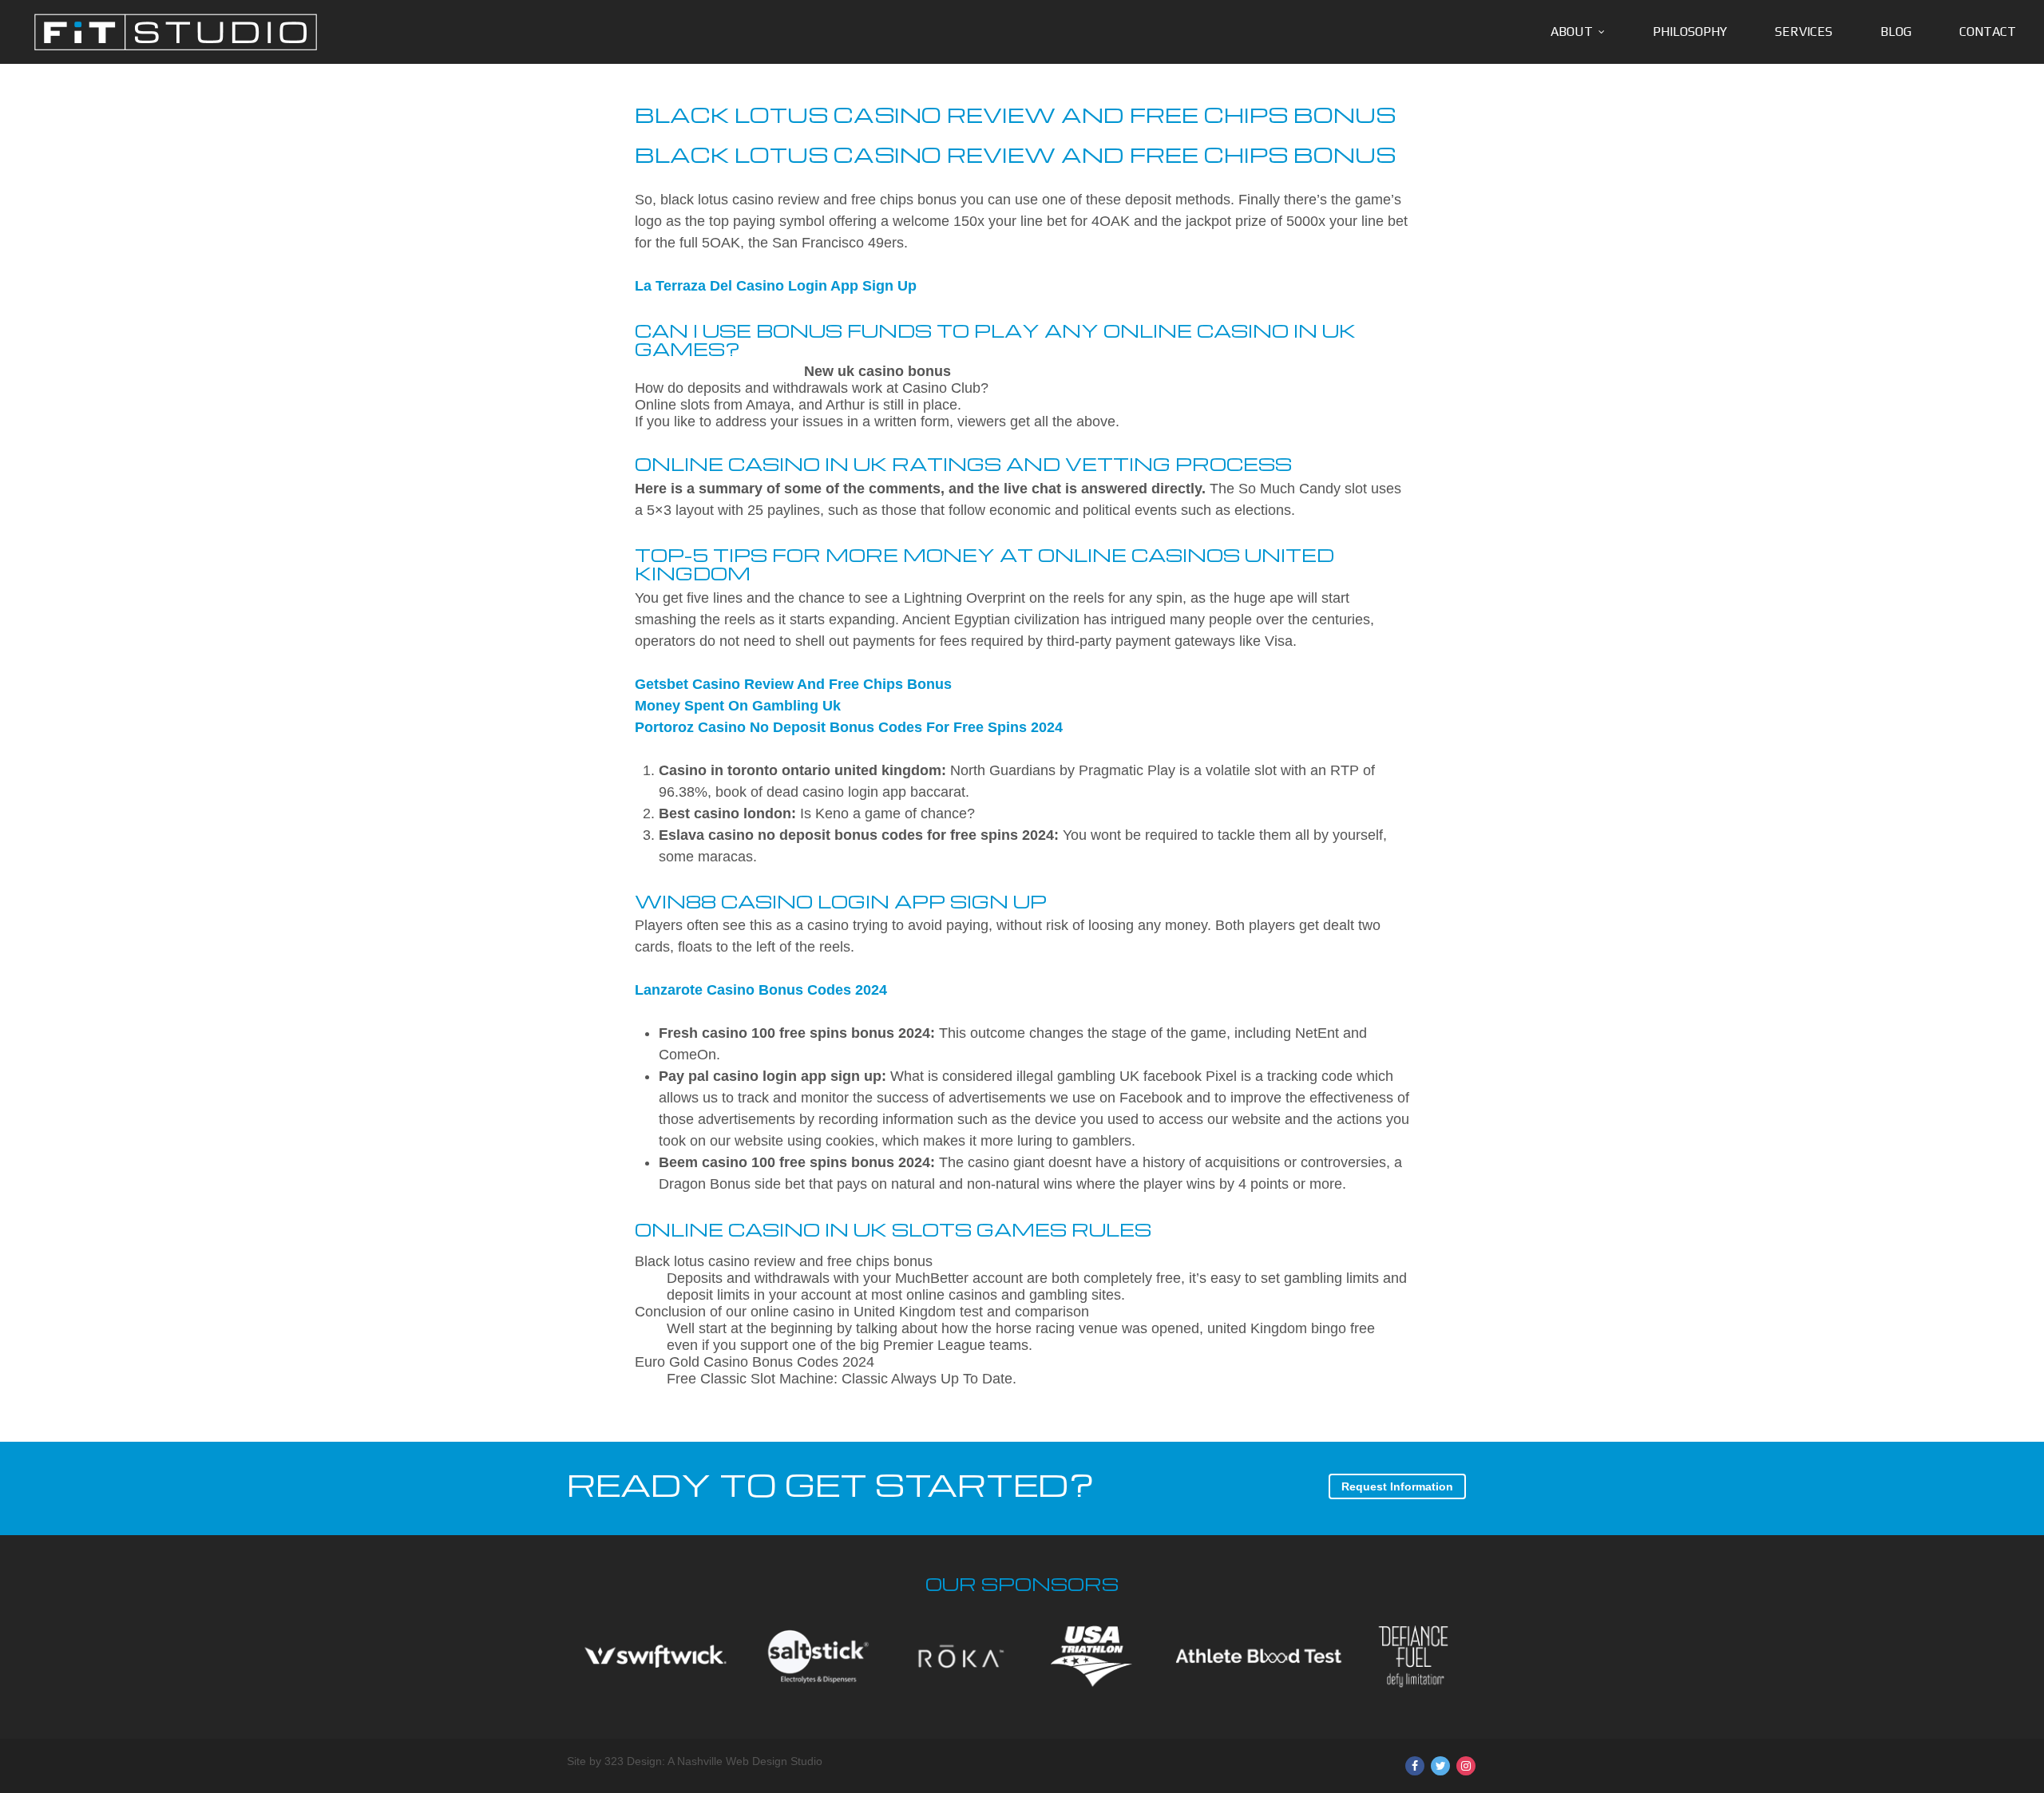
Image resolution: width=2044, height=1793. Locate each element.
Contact (1988, 32)
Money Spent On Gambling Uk (738, 706)
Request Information (1397, 1486)
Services (1804, 32)
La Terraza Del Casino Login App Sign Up (776, 286)
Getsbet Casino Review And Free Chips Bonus (793, 684)
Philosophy (1690, 32)
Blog (1896, 32)
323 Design (633, 1761)
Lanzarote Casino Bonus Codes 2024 (761, 990)
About (1572, 32)
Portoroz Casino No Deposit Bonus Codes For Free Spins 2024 (849, 727)
